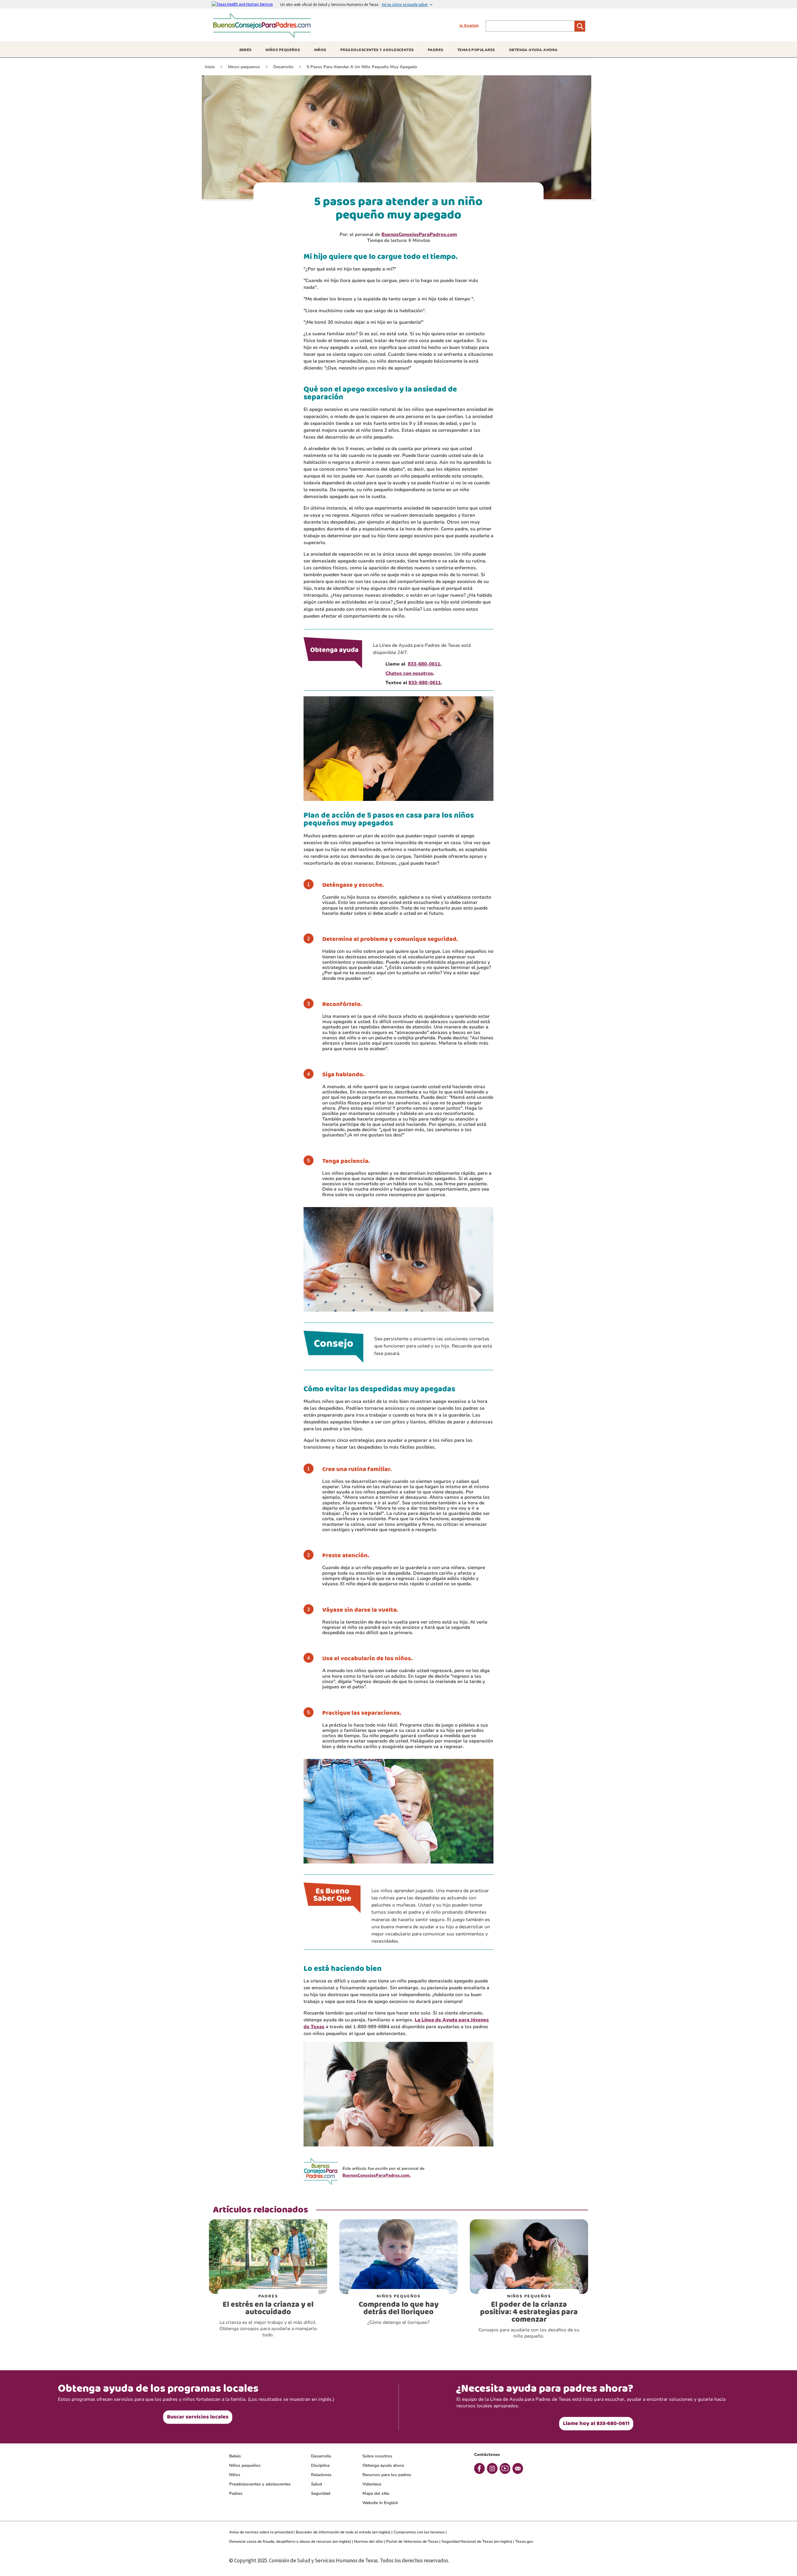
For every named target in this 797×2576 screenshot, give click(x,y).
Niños (235, 2475)
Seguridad (321, 2494)
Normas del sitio (368, 2541)
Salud (316, 2484)
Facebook (479, 2468)
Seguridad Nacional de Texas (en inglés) (477, 2541)
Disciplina (320, 2466)
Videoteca (372, 2484)
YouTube (505, 2468)
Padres (236, 2494)
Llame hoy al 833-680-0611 (596, 2423)
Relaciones (321, 2475)
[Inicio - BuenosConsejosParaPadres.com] (264, 36)
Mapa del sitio (376, 2494)
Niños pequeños (245, 2466)
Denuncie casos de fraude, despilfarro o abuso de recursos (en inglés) (290, 2541)
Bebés (235, 2456)
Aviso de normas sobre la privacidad (261, 2532)
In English (469, 26)
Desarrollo (321, 2456)
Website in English (380, 2503)
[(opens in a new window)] (246, 4)
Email (518, 2468)
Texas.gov (524, 2541)
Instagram (492, 2468)
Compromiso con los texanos (419, 2532)
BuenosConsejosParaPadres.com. (377, 2175)
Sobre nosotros (377, 2456)
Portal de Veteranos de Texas (412, 2541)
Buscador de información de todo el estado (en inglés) (343, 2532)
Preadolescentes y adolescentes (260, 2484)
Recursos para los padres (387, 2475)
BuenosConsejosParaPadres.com (419, 234)
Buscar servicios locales (198, 2417)
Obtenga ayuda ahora (383, 2466)
